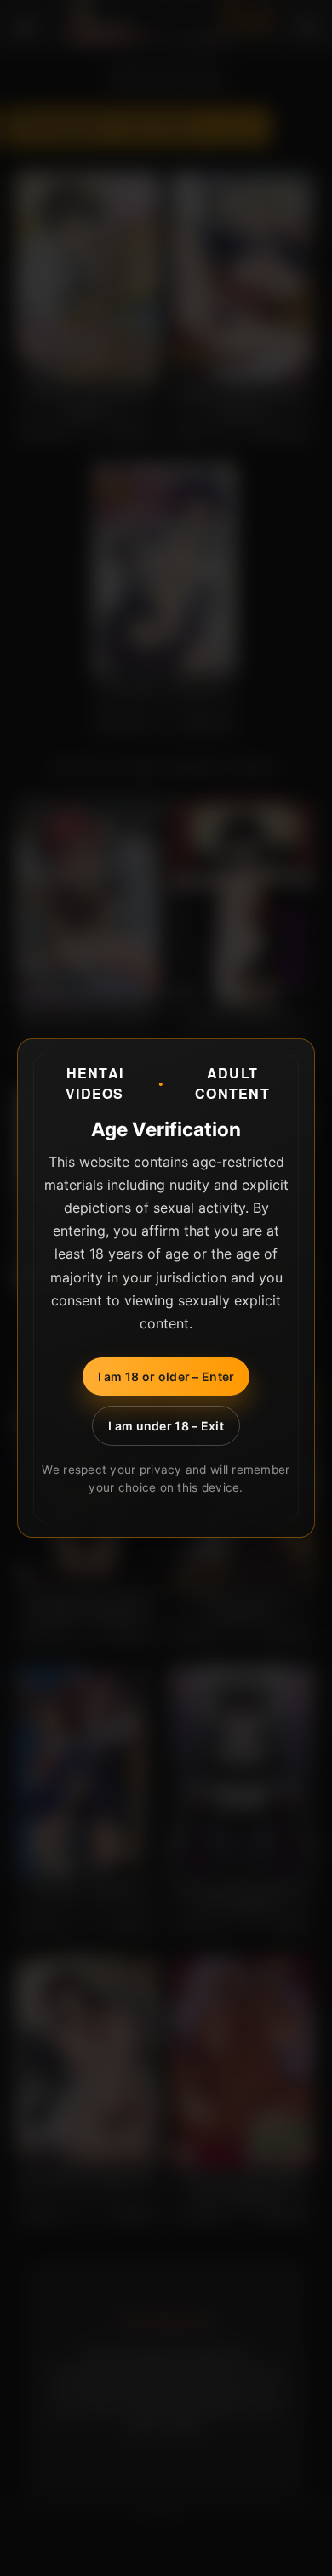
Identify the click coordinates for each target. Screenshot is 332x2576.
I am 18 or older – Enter (166, 1376)
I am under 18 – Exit (166, 1426)
